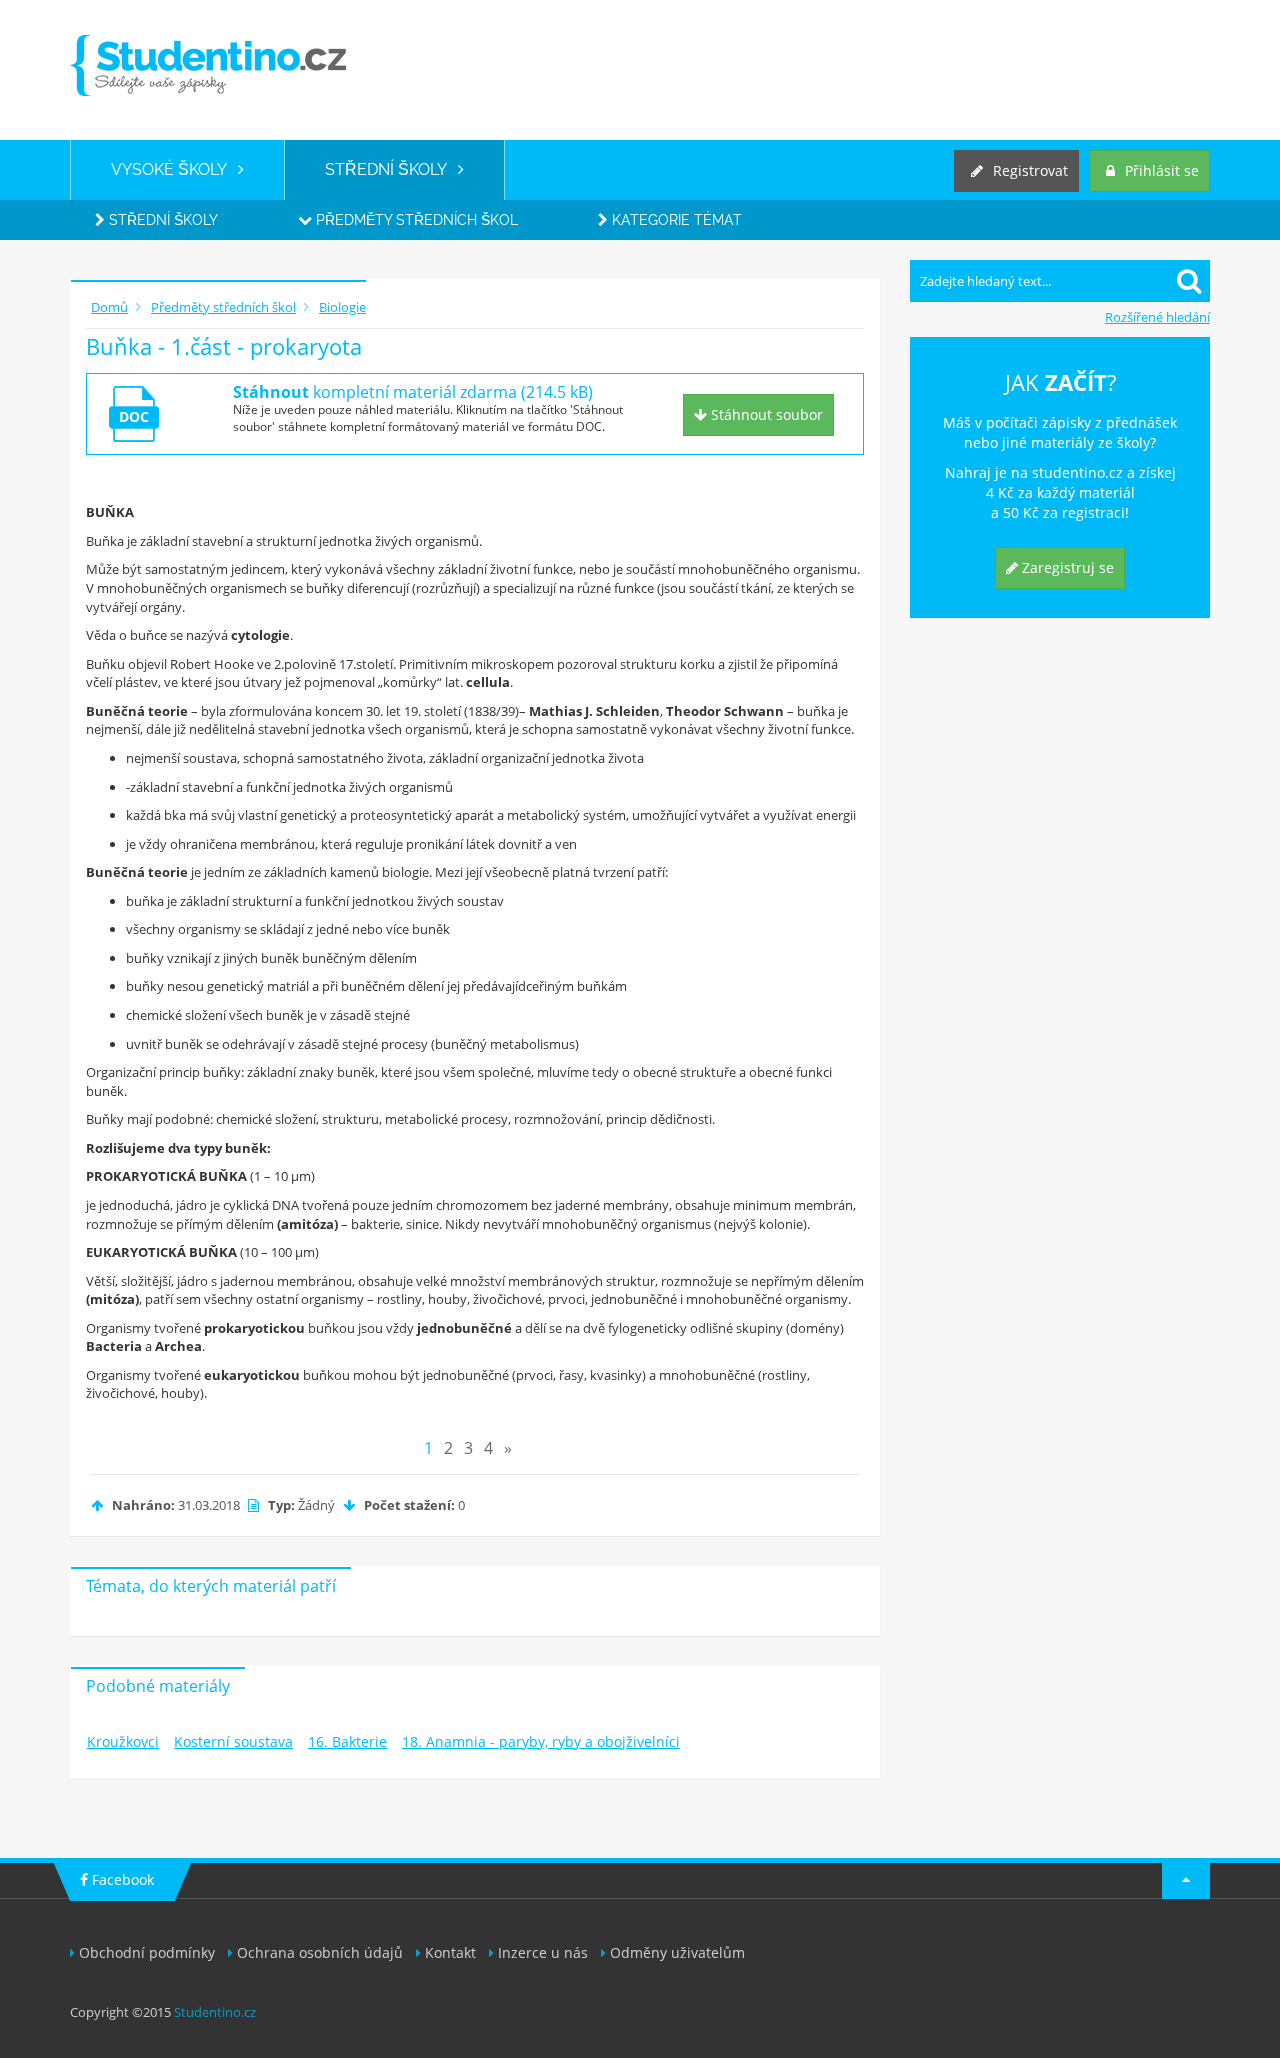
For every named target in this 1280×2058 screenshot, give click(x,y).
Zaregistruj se (1066, 567)
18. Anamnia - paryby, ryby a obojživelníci (541, 1741)
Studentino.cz (215, 2012)
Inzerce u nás (543, 1952)
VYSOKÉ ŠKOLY (174, 169)
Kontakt (450, 1952)
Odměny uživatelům (677, 1952)
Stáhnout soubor (765, 414)
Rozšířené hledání (1157, 317)
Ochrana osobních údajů (320, 1952)
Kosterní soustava (233, 1741)
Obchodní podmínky (147, 1952)
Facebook (121, 1879)
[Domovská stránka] (208, 65)
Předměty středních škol (415, 220)
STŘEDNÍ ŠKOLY (391, 169)
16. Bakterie (347, 1741)
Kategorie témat (675, 220)
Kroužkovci (123, 1741)
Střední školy (161, 220)
